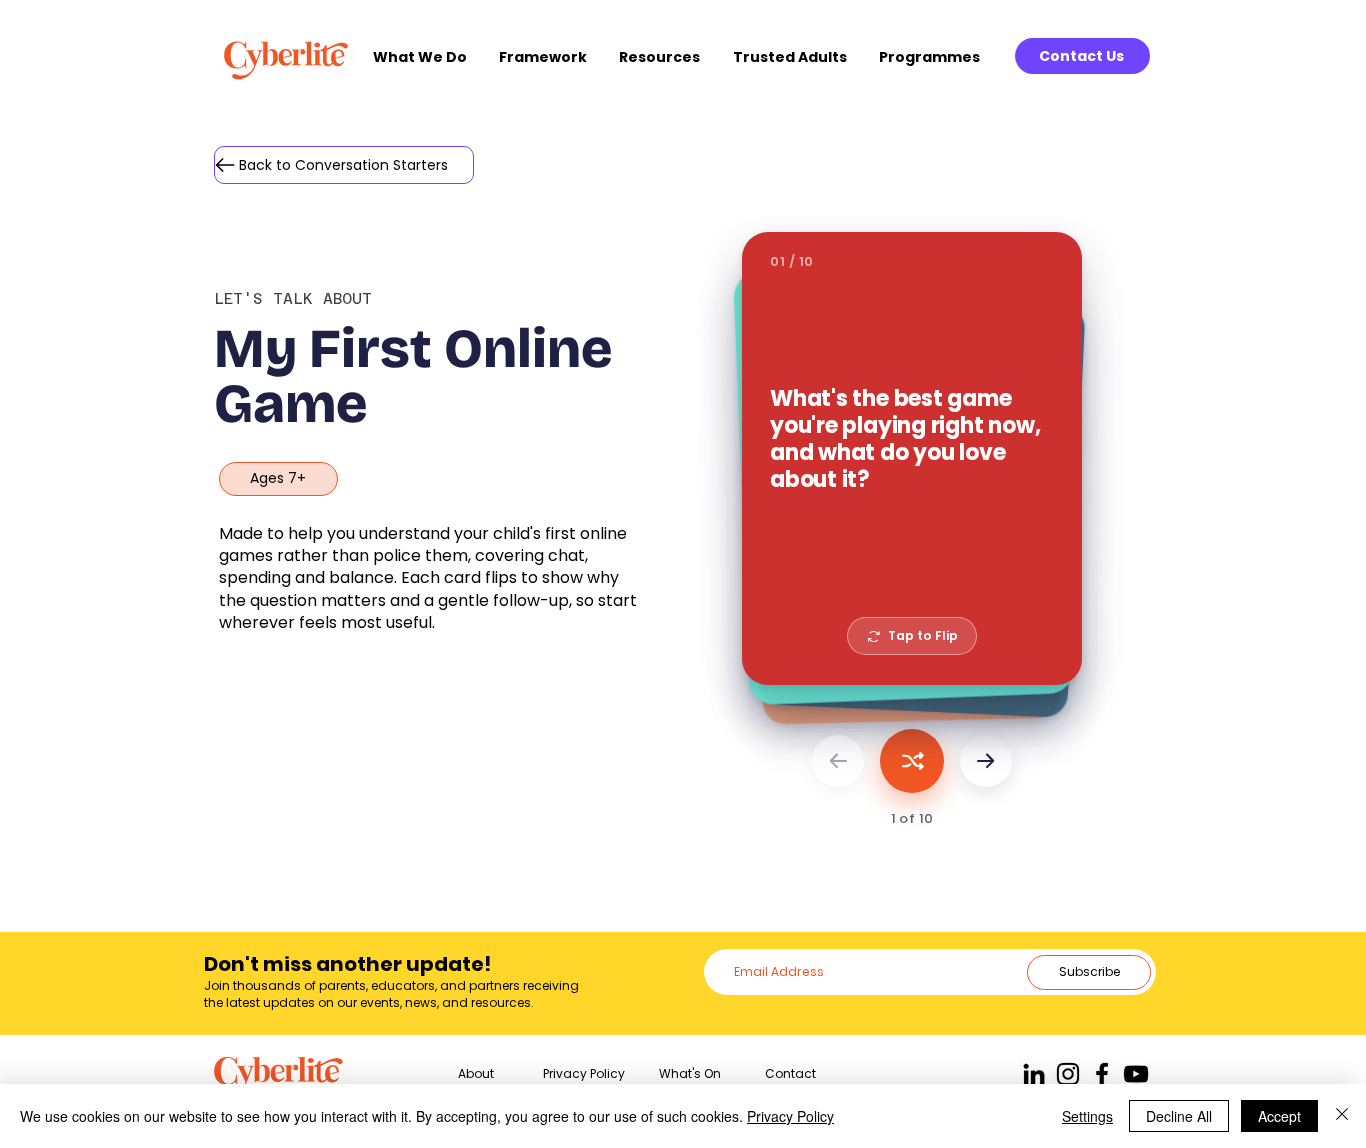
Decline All (1179, 1116)
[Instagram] (1068, 1074)
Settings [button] (1087, 1116)
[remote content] (912, 532)
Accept (1279, 1116)
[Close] (1342, 1116)
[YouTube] (1136, 1074)
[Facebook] (1102, 1074)
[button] (426, 57)
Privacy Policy (790, 1116)
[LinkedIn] (1034, 1074)
